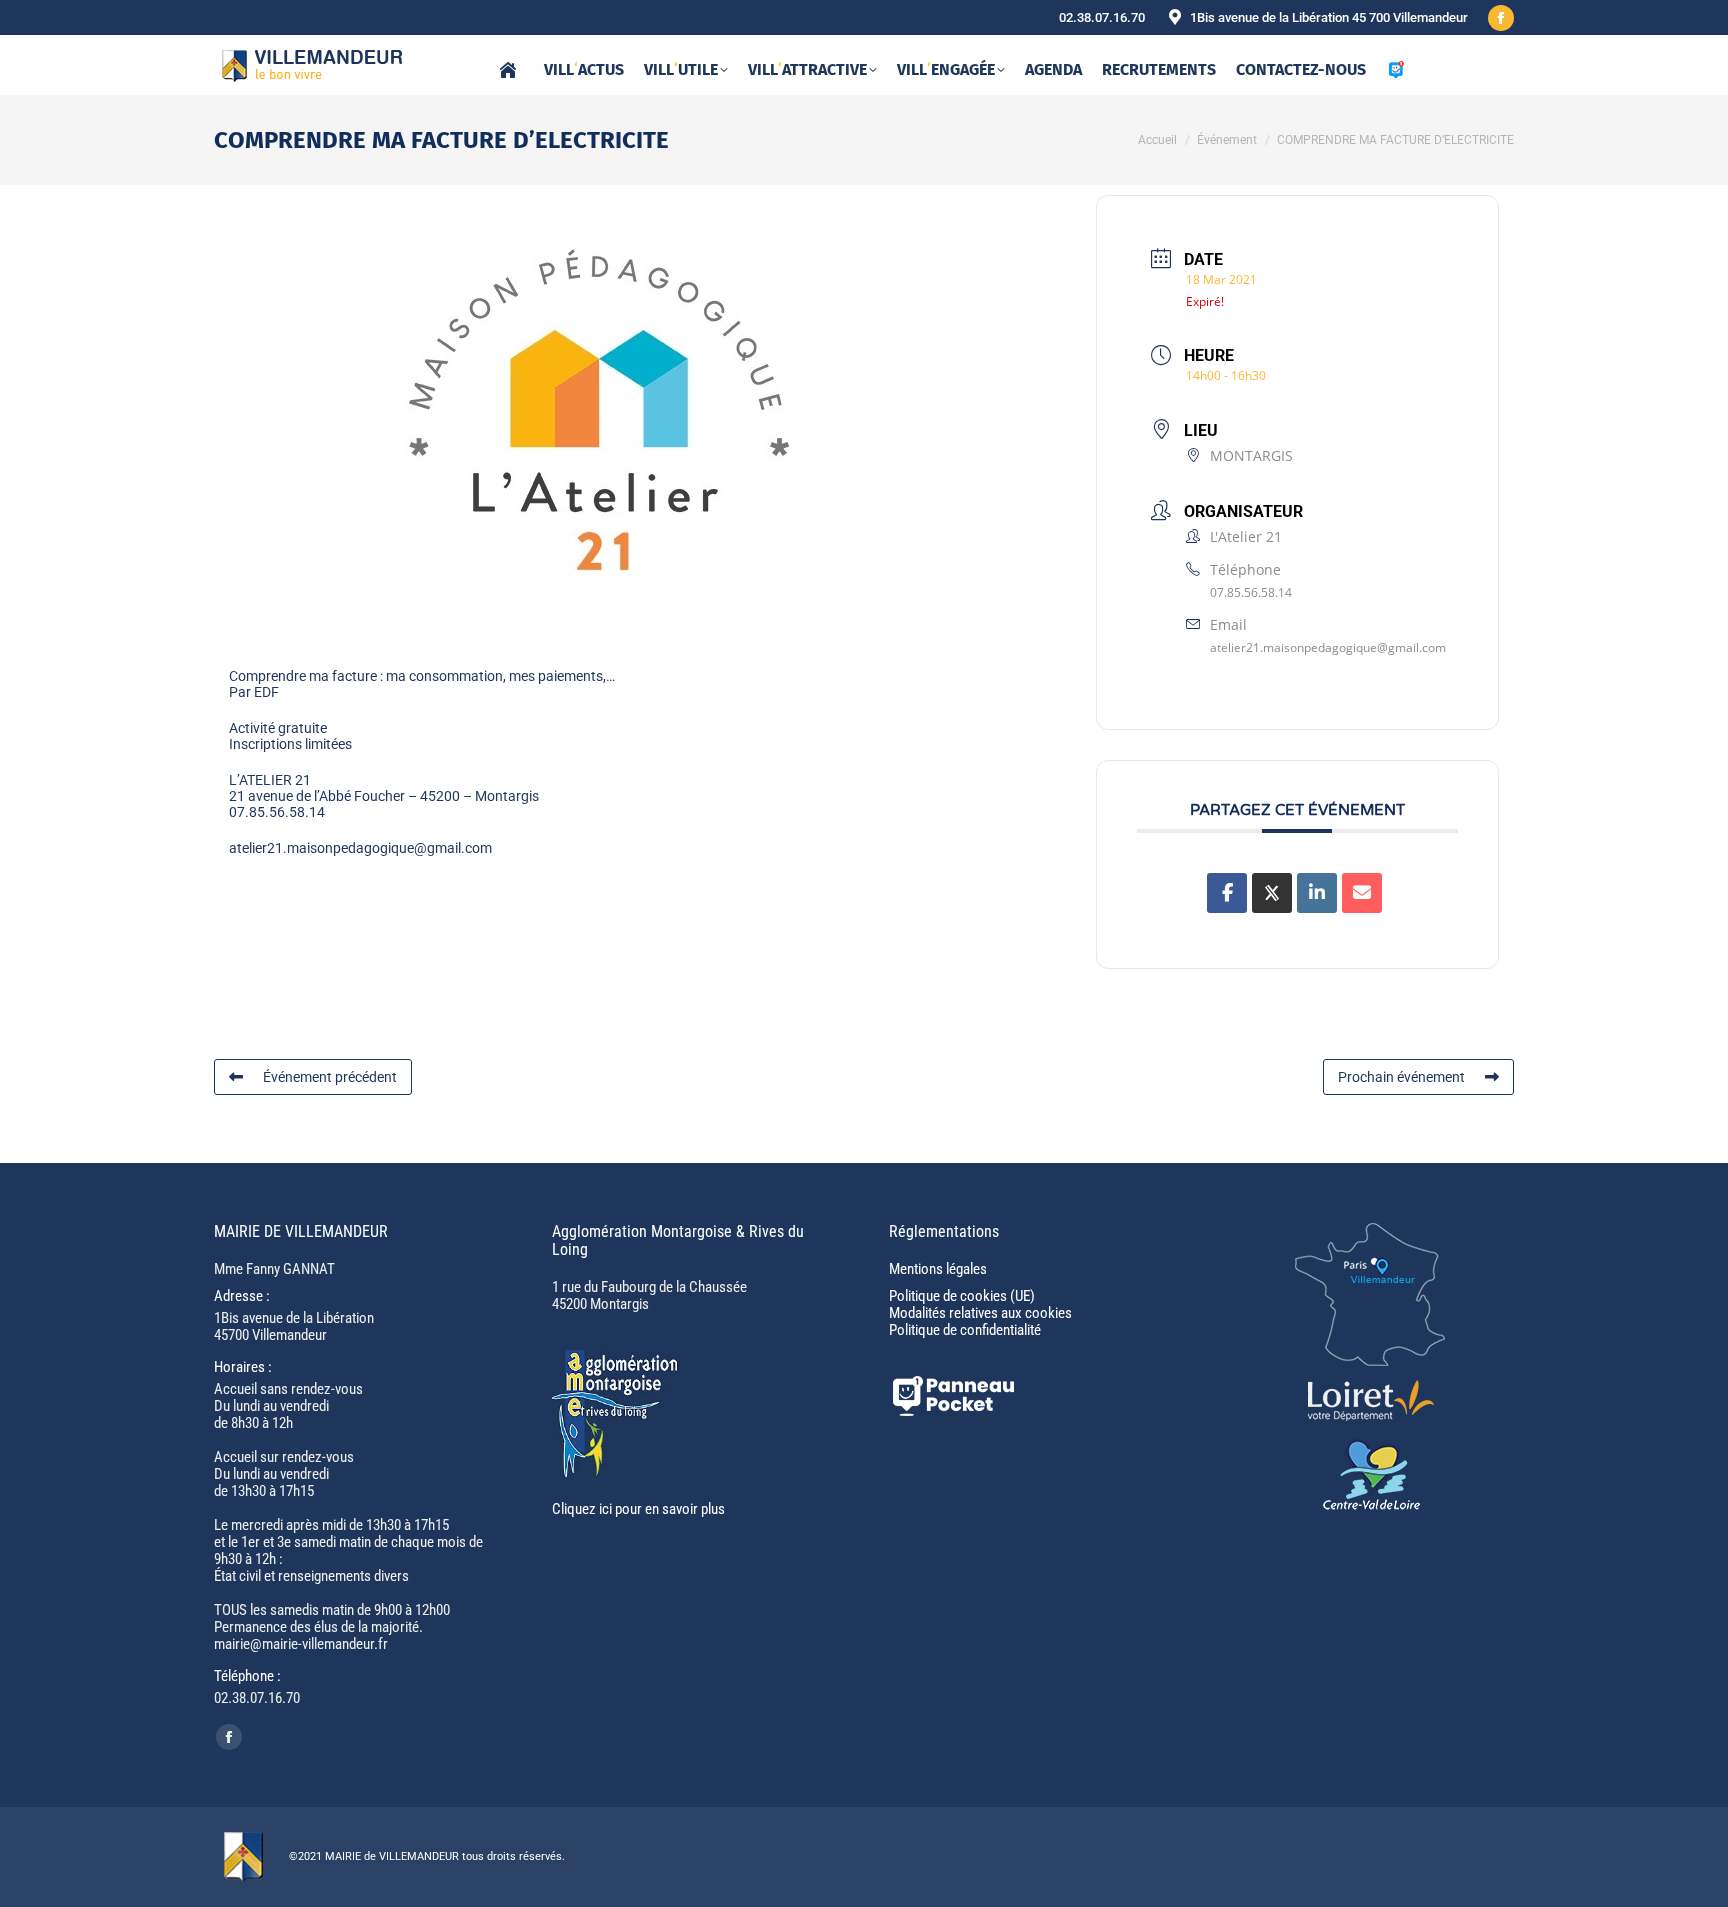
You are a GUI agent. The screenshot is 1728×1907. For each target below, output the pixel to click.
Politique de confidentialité (965, 1330)
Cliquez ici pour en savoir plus (638, 1509)
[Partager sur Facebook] (1227, 893)
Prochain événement (1401, 1077)
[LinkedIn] (1317, 893)
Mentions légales (938, 1269)
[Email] (1362, 893)
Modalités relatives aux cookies (980, 1313)
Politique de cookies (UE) (962, 1296)
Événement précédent (330, 1077)
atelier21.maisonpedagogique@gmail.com (1328, 647)
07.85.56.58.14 (1251, 592)
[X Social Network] (1272, 893)
